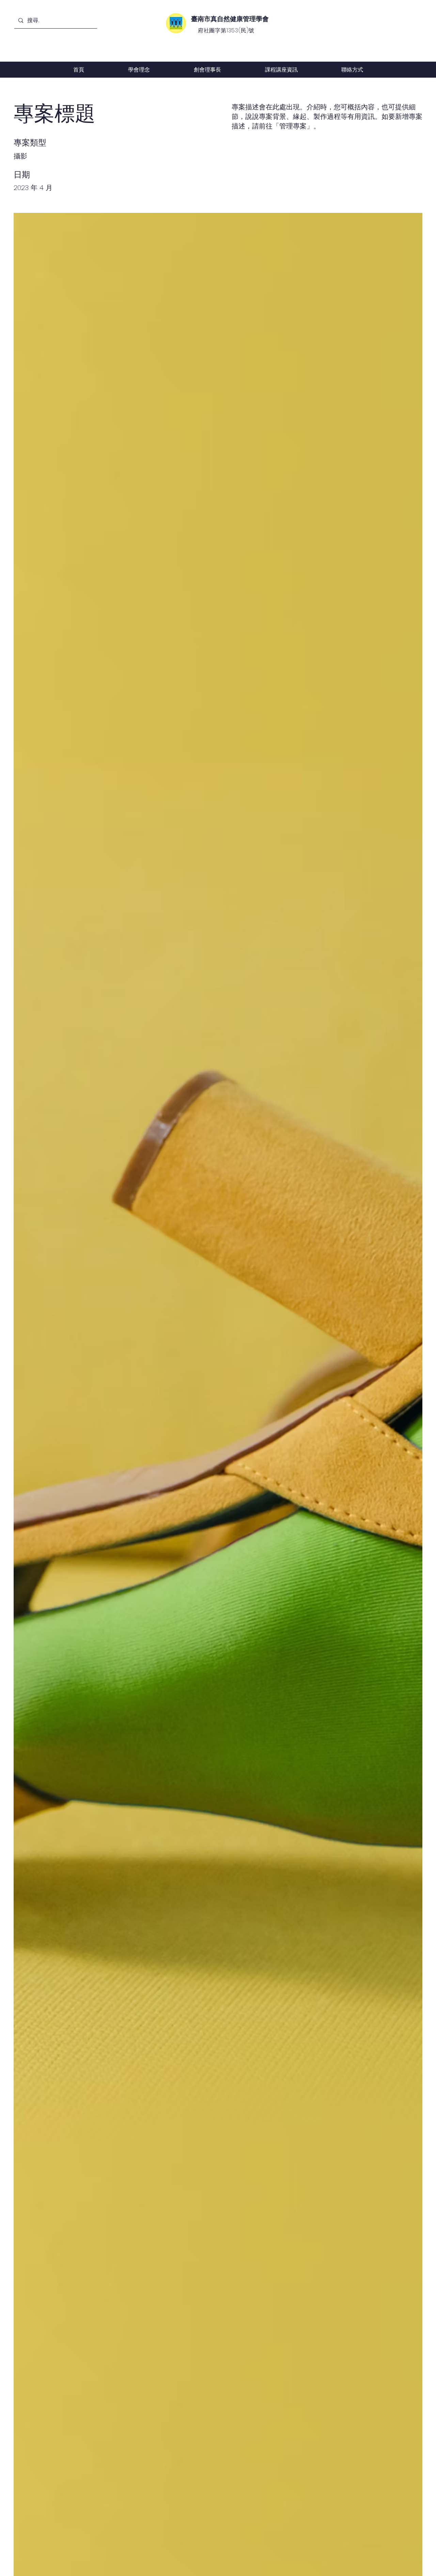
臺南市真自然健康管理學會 (230, 19)
